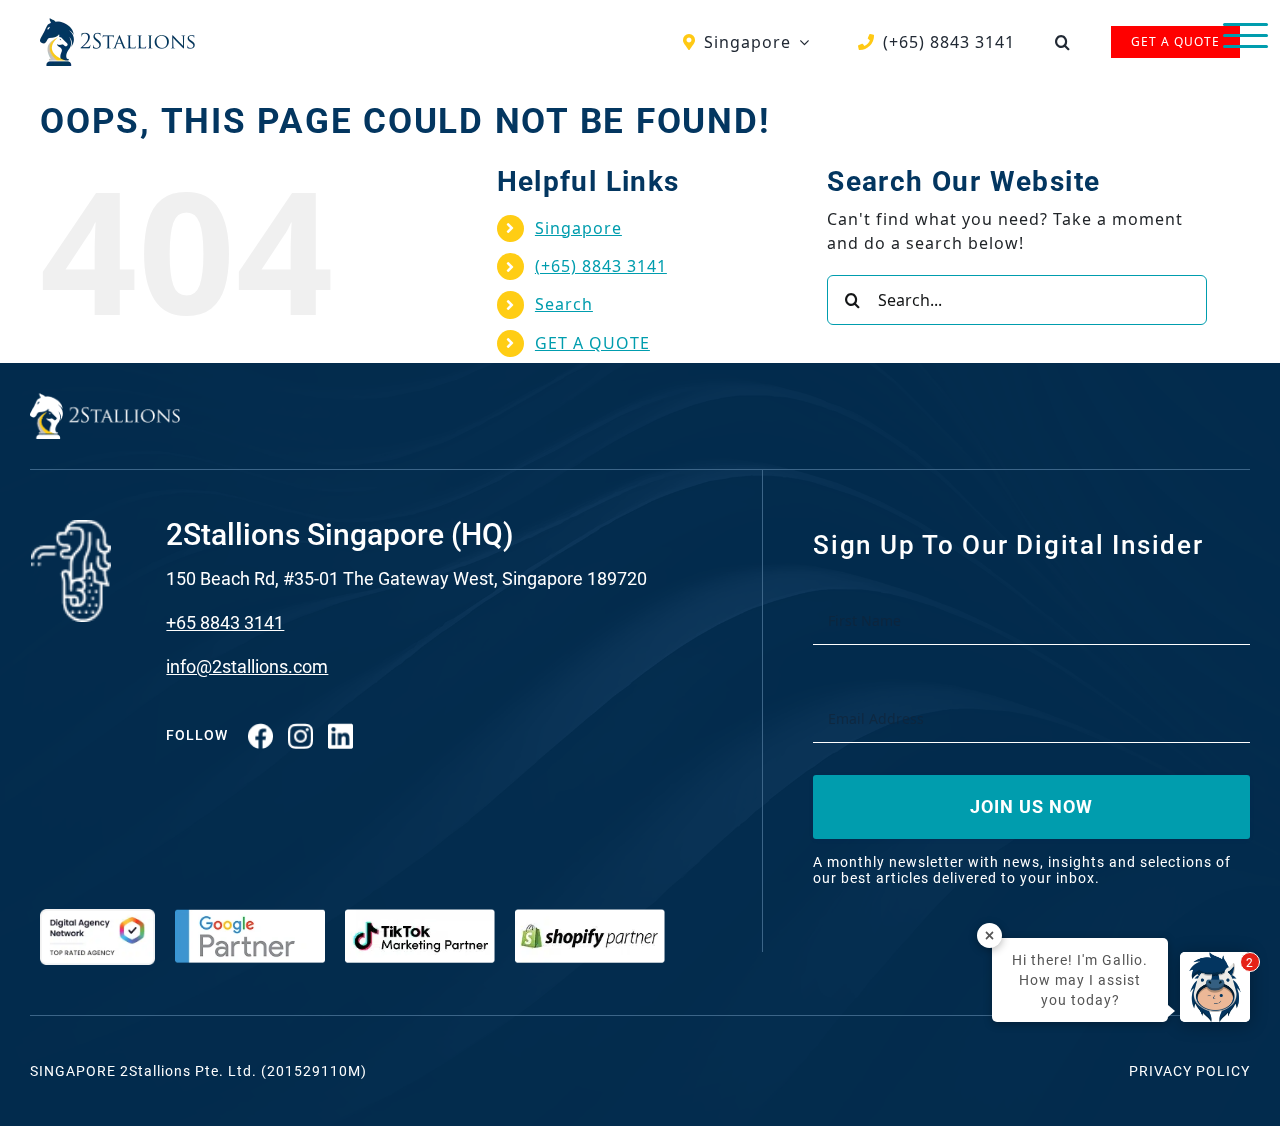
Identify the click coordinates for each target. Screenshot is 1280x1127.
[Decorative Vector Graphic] (117, 26)
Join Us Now (1031, 806)
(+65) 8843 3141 (601, 266)
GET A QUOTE (592, 343)
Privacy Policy (1189, 1071)
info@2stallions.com (247, 666)
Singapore (578, 228)
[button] (1063, 42)
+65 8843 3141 (225, 622)
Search (564, 304)
